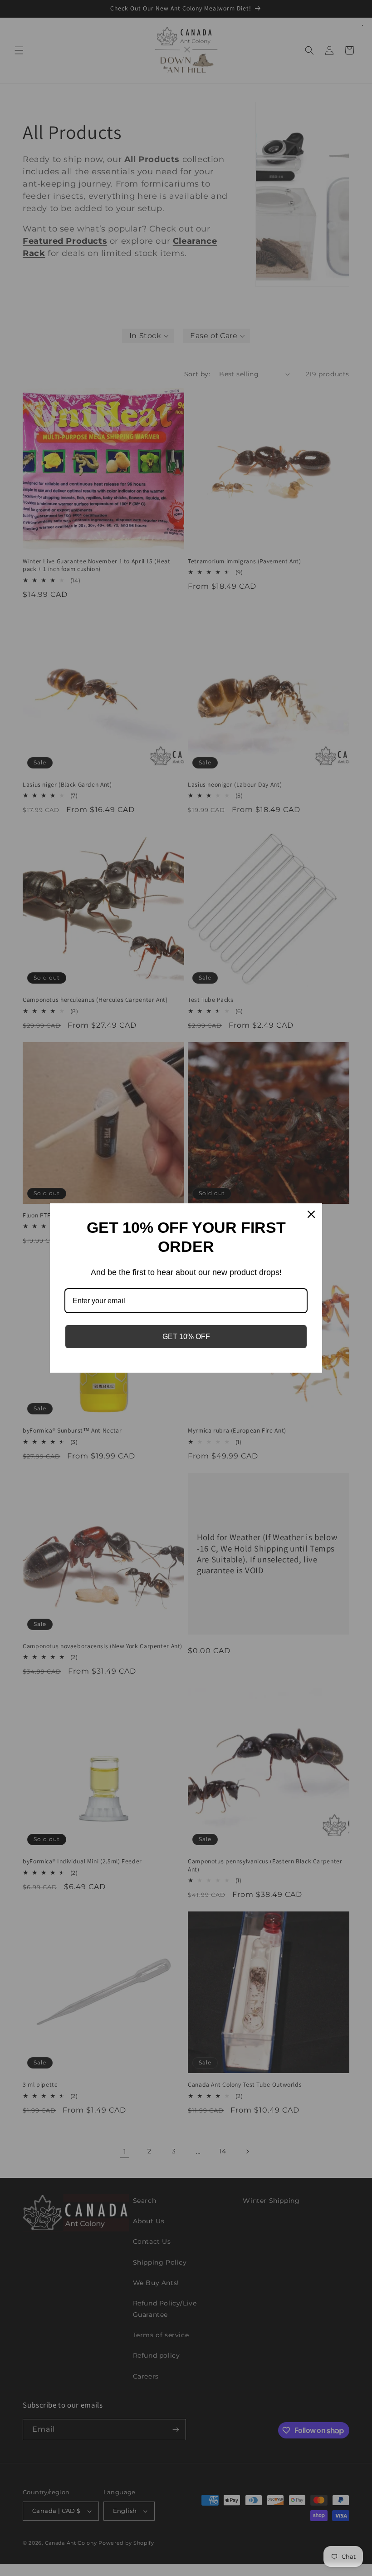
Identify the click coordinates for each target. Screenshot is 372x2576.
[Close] (311, 1214)
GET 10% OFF (186, 1337)
